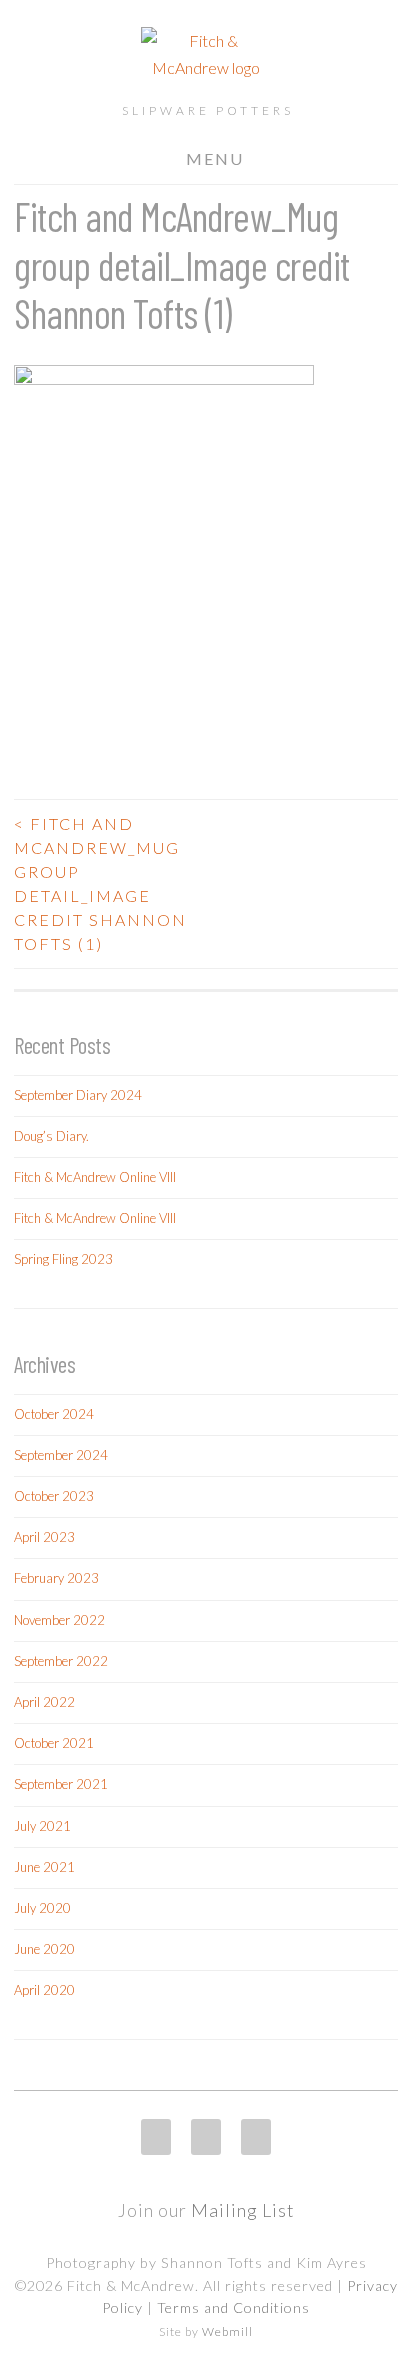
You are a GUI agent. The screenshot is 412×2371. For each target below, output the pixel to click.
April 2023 (44, 1537)
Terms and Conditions (233, 2307)
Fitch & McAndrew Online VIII (95, 1177)
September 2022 (61, 1661)
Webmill (227, 2331)
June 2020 (44, 1949)
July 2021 (42, 1826)
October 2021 (54, 1743)
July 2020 (42, 1908)
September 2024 (61, 1455)
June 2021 (44, 1867)
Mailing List (243, 2210)
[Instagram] (156, 2137)
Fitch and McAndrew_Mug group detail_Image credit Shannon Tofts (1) (100, 883)
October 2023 (54, 1496)
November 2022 (59, 1620)
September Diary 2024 (78, 1095)
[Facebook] (206, 2137)
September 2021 (61, 1784)
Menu (215, 158)
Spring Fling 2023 (63, 1259)
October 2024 (54, 1414)
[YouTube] (256, 2137)
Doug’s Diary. (51, 1136)
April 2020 (44, 1990)
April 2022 (44, 1702)
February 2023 (56, 1578)
